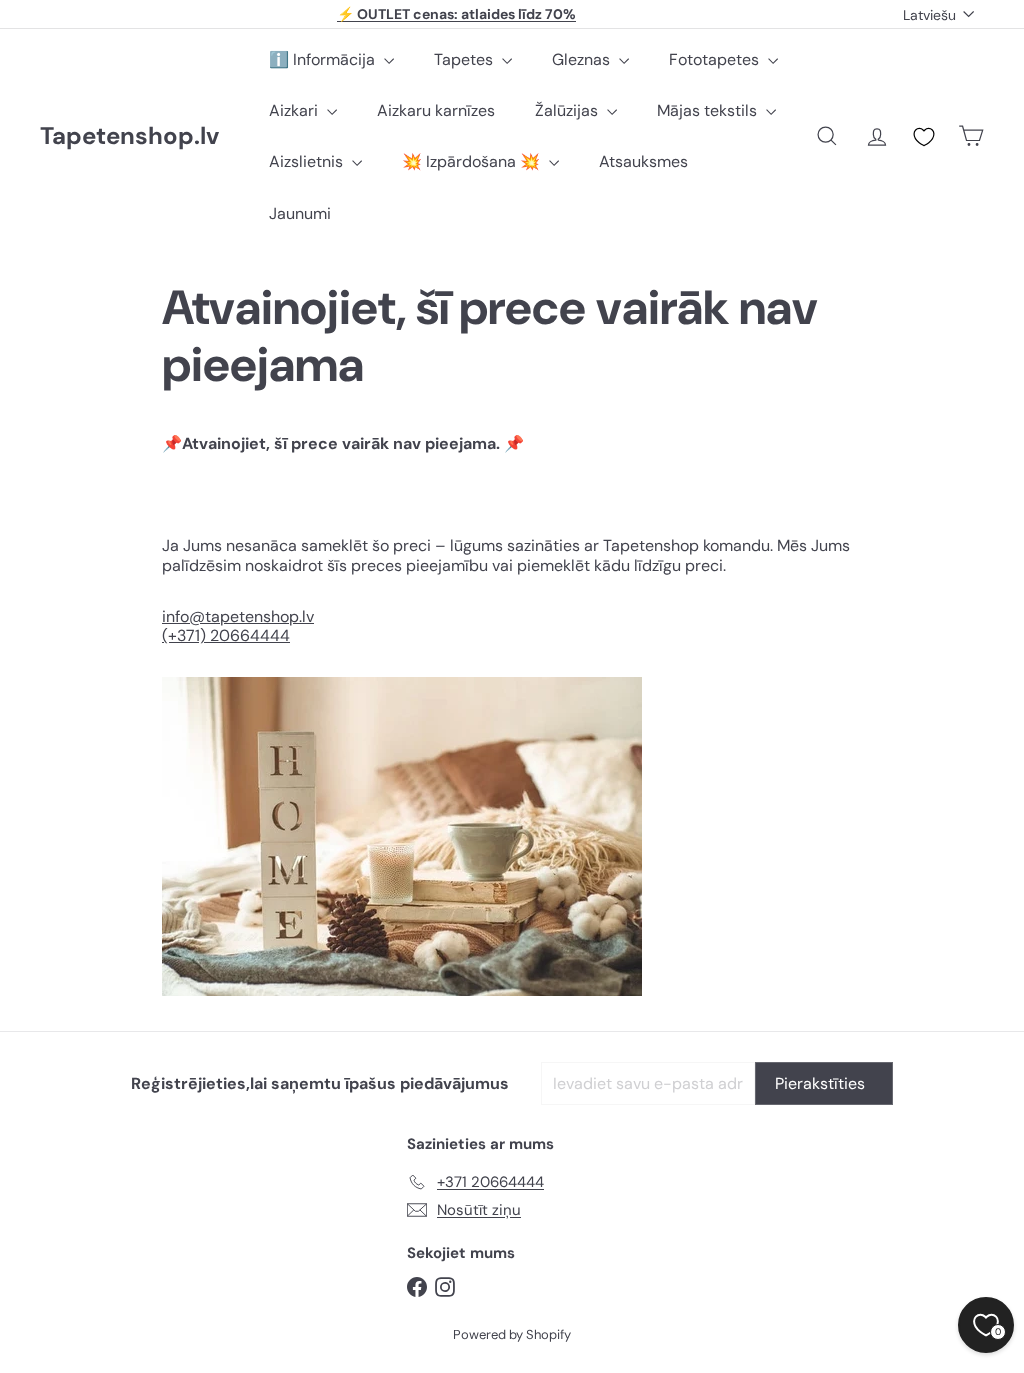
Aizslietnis (308, 161)
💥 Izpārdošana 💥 (473, 161)
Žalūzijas (568, 110)
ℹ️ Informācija (324, 59)
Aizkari (295, 110)
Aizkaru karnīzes (436, 110)
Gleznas (583, 59)
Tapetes (465, 59)
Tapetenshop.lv (129, 136)
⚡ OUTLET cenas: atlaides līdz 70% (456, 14)
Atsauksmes (643, 161)
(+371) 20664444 (226, 635)
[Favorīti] (924, 137)
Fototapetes (716, 59)
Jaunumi (300, 213)
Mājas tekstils (709, 110)
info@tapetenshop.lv (238, 616)
